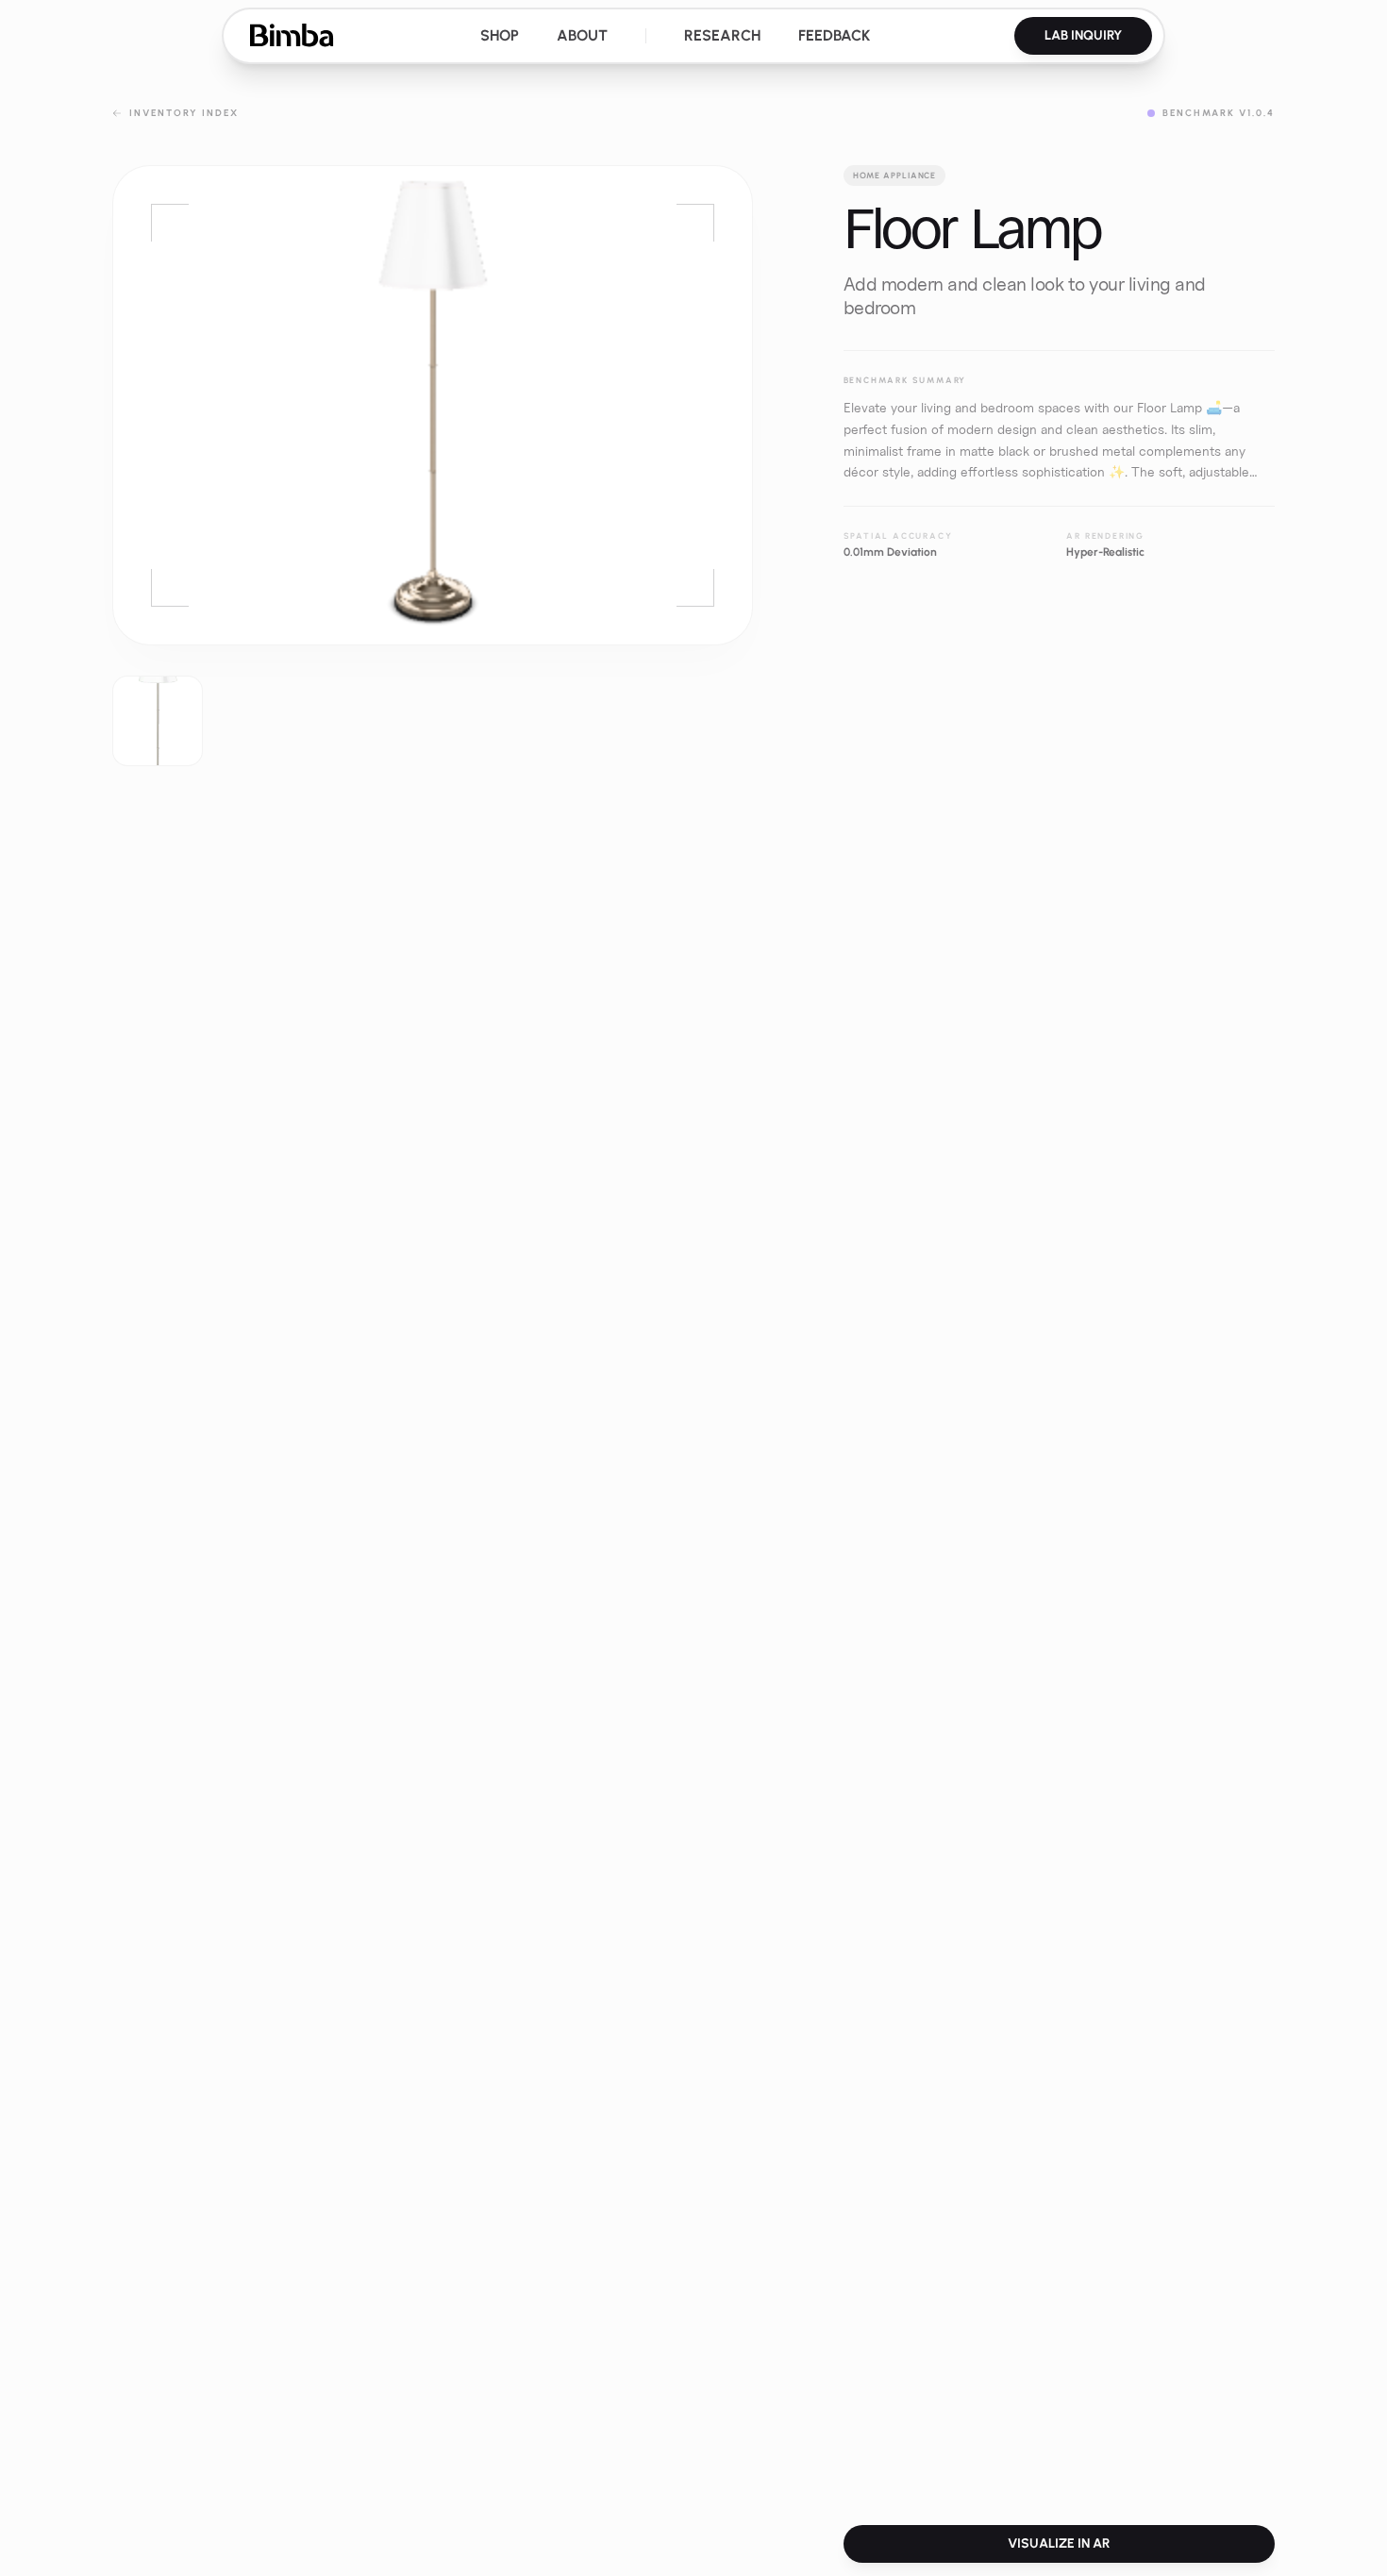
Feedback (834, 35)
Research (722, 35)
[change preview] (158, 721)
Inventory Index (184, 113)
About (582, 35)
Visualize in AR (1059, 2543)
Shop (500, 35)
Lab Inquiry (1083, 35)
